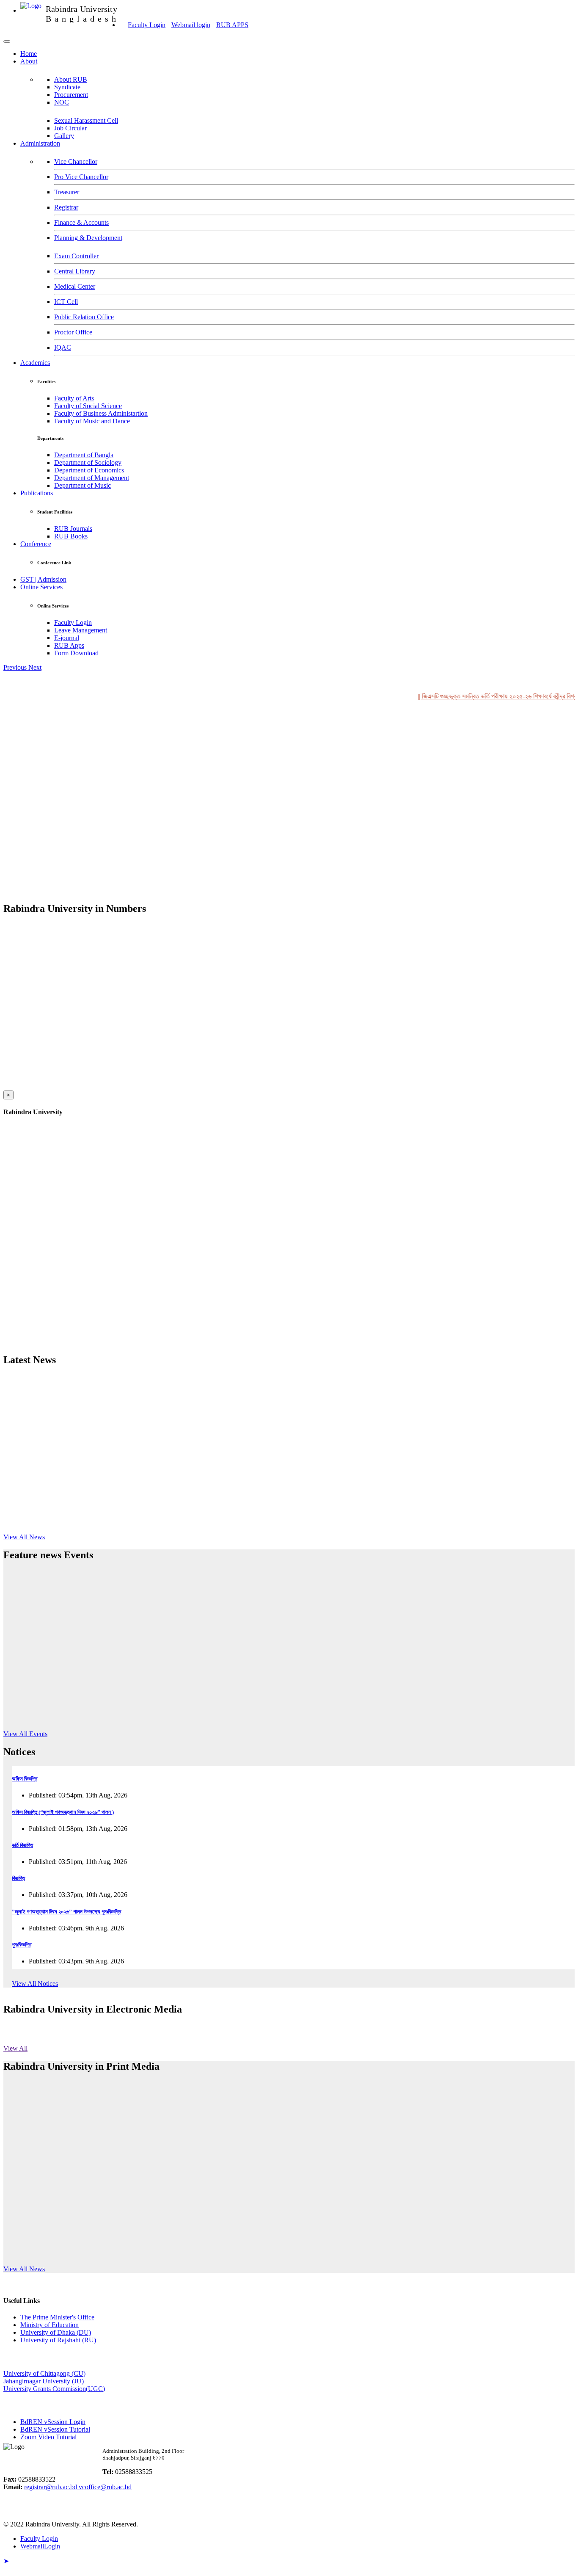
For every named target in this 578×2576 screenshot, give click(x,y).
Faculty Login (147, 25)
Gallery (64, 136)
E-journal (67, 638)
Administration (40, 143)
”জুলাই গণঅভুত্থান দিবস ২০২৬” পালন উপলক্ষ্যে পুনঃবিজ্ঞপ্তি (66, 1912)
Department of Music (83, 485)
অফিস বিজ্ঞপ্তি (25, 1779)
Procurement (71, 95)
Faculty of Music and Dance (92, 421)
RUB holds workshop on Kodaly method (165, 1678)
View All (15, 2048)
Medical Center (75, 286)
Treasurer (67, 192)
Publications (37, 493)
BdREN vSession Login (53, 2422)
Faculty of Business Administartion (101, 413)
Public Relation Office (84, 317)
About (29, 61)
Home (29, 54)
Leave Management (81, 630)
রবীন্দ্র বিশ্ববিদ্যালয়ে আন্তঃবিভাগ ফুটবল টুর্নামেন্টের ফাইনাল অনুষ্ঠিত (81, 2100)
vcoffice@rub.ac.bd (105, 2487)
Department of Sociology (88, 462)
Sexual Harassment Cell (86, 120)
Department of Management (92, 478)
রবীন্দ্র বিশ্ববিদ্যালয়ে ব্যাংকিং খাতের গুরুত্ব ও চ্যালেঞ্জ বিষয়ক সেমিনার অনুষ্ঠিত (95, 2143)
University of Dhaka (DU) (56, 2332)
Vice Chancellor (76, 162)
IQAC (63, 347)
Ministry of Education (50, 2325)
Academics (35, 363)
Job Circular (70, 128)
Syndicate (67, 87)
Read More (136, 1729)
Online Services (41, 587)
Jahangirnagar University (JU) (44, 2381)
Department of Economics (89, 470)
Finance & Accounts (81, 222)
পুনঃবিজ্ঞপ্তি (22, 1945)
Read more (126, 1452)
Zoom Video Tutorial (48, 2437)
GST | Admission (43, 579)
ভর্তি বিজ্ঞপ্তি (22, 1845)
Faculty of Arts (74, 398)
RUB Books (71, 536)
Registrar (66, 207)
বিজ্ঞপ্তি (18, 1878)
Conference (36, 544)
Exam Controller (76, 256)
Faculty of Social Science (88, 406)
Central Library (75, 271)
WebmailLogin (40, 2546)
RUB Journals (73, 529)
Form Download (76, 653)
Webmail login (191, 25)
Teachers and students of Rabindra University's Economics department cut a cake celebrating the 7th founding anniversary (238, 2183)
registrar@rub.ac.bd (51, 2487)
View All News (24, 1537)
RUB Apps (69, 645)
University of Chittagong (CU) (44, 2373)
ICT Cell (66, 302)
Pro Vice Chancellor (81, 177)
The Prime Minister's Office (57, 2317)
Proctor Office (73, 332)
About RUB (71, 79)
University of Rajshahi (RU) (58, 2340)
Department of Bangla (84, 455)
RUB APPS (232, 25)
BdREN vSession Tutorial (55, 2429)
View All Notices (35, 1984)
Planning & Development (88, 238)
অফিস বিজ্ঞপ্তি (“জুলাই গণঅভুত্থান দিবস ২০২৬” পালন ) (63, 1812)
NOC (62, 102)
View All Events (25, 1734)
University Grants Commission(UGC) (54, 2389)
